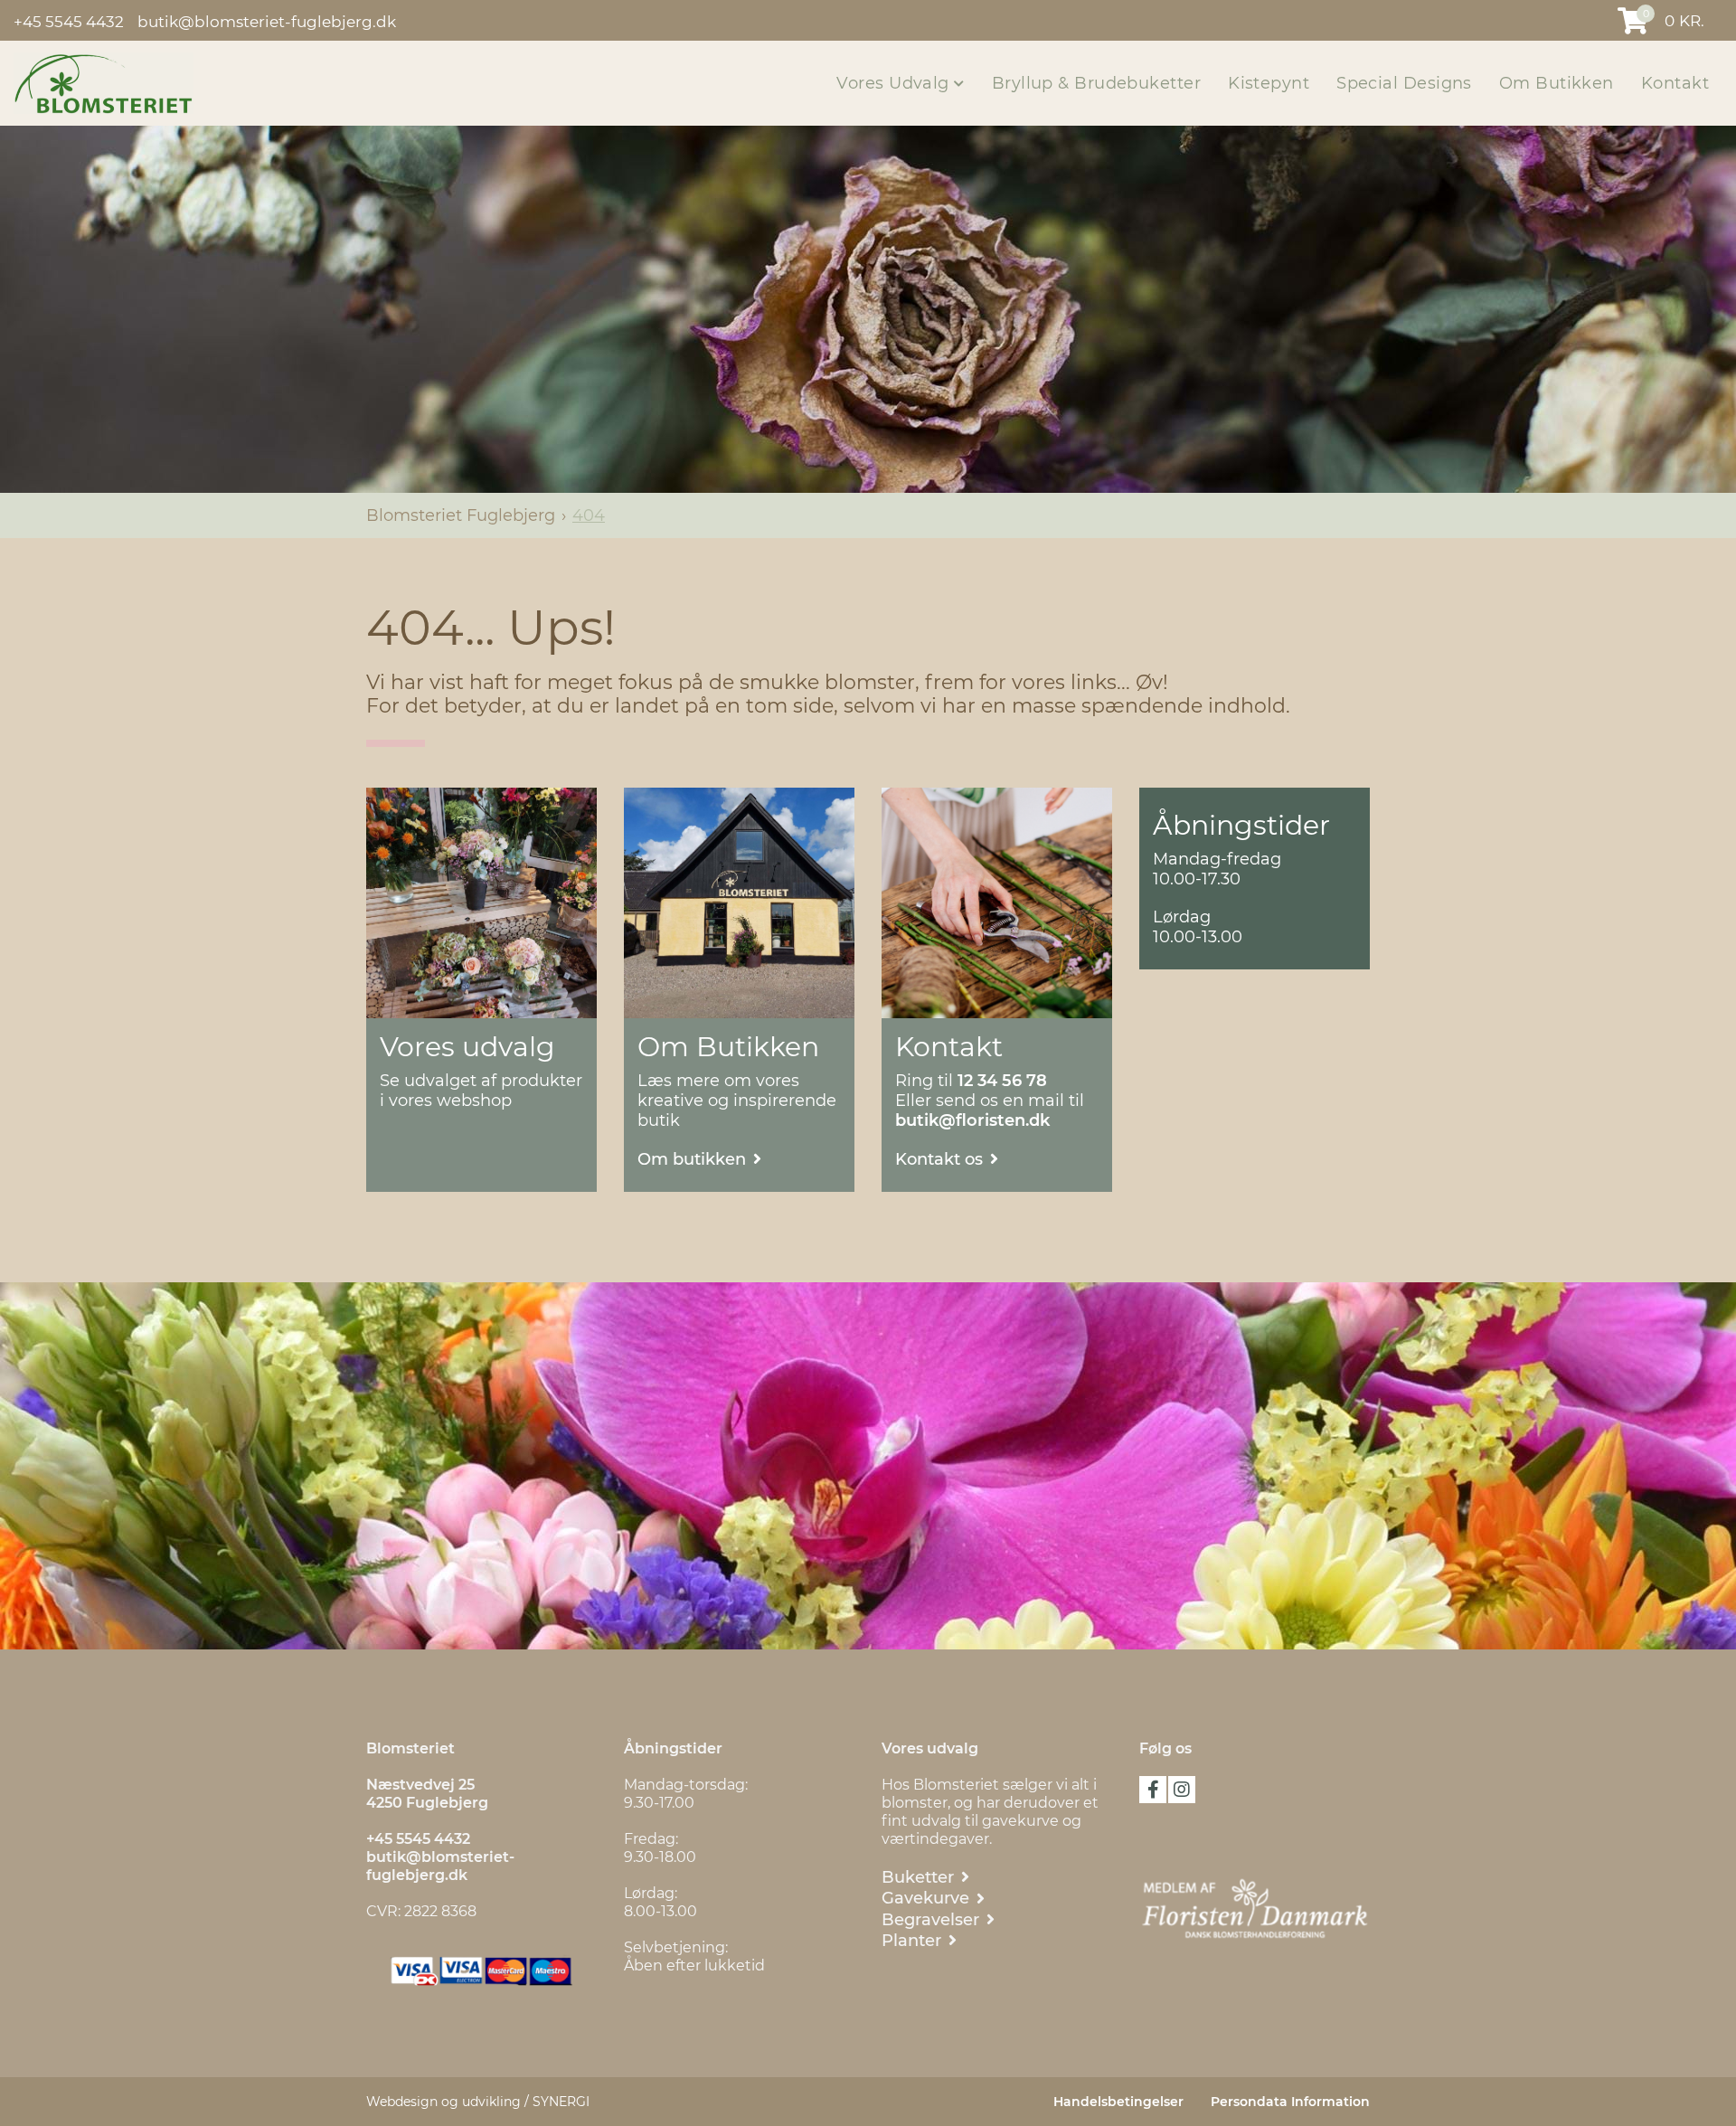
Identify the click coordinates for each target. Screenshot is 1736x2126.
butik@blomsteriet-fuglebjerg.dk (267, 21)
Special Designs (1404, 83)
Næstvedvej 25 (422, 1785)
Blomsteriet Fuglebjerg (461, 515)
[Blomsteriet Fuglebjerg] (104, 82)
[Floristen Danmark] (1255, 1909)
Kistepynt (1269, 83)
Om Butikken (1557, 83)
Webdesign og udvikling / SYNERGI (478, 2102)
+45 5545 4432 (69, 21)
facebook (1153, 1790)
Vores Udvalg (895, 83)
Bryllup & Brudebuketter (1096, 83)
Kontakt (1675, 83)
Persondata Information (1290, 2102)
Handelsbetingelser (1118, 2102)
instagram (1182, 1790)
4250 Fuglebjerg (427, 1803)
